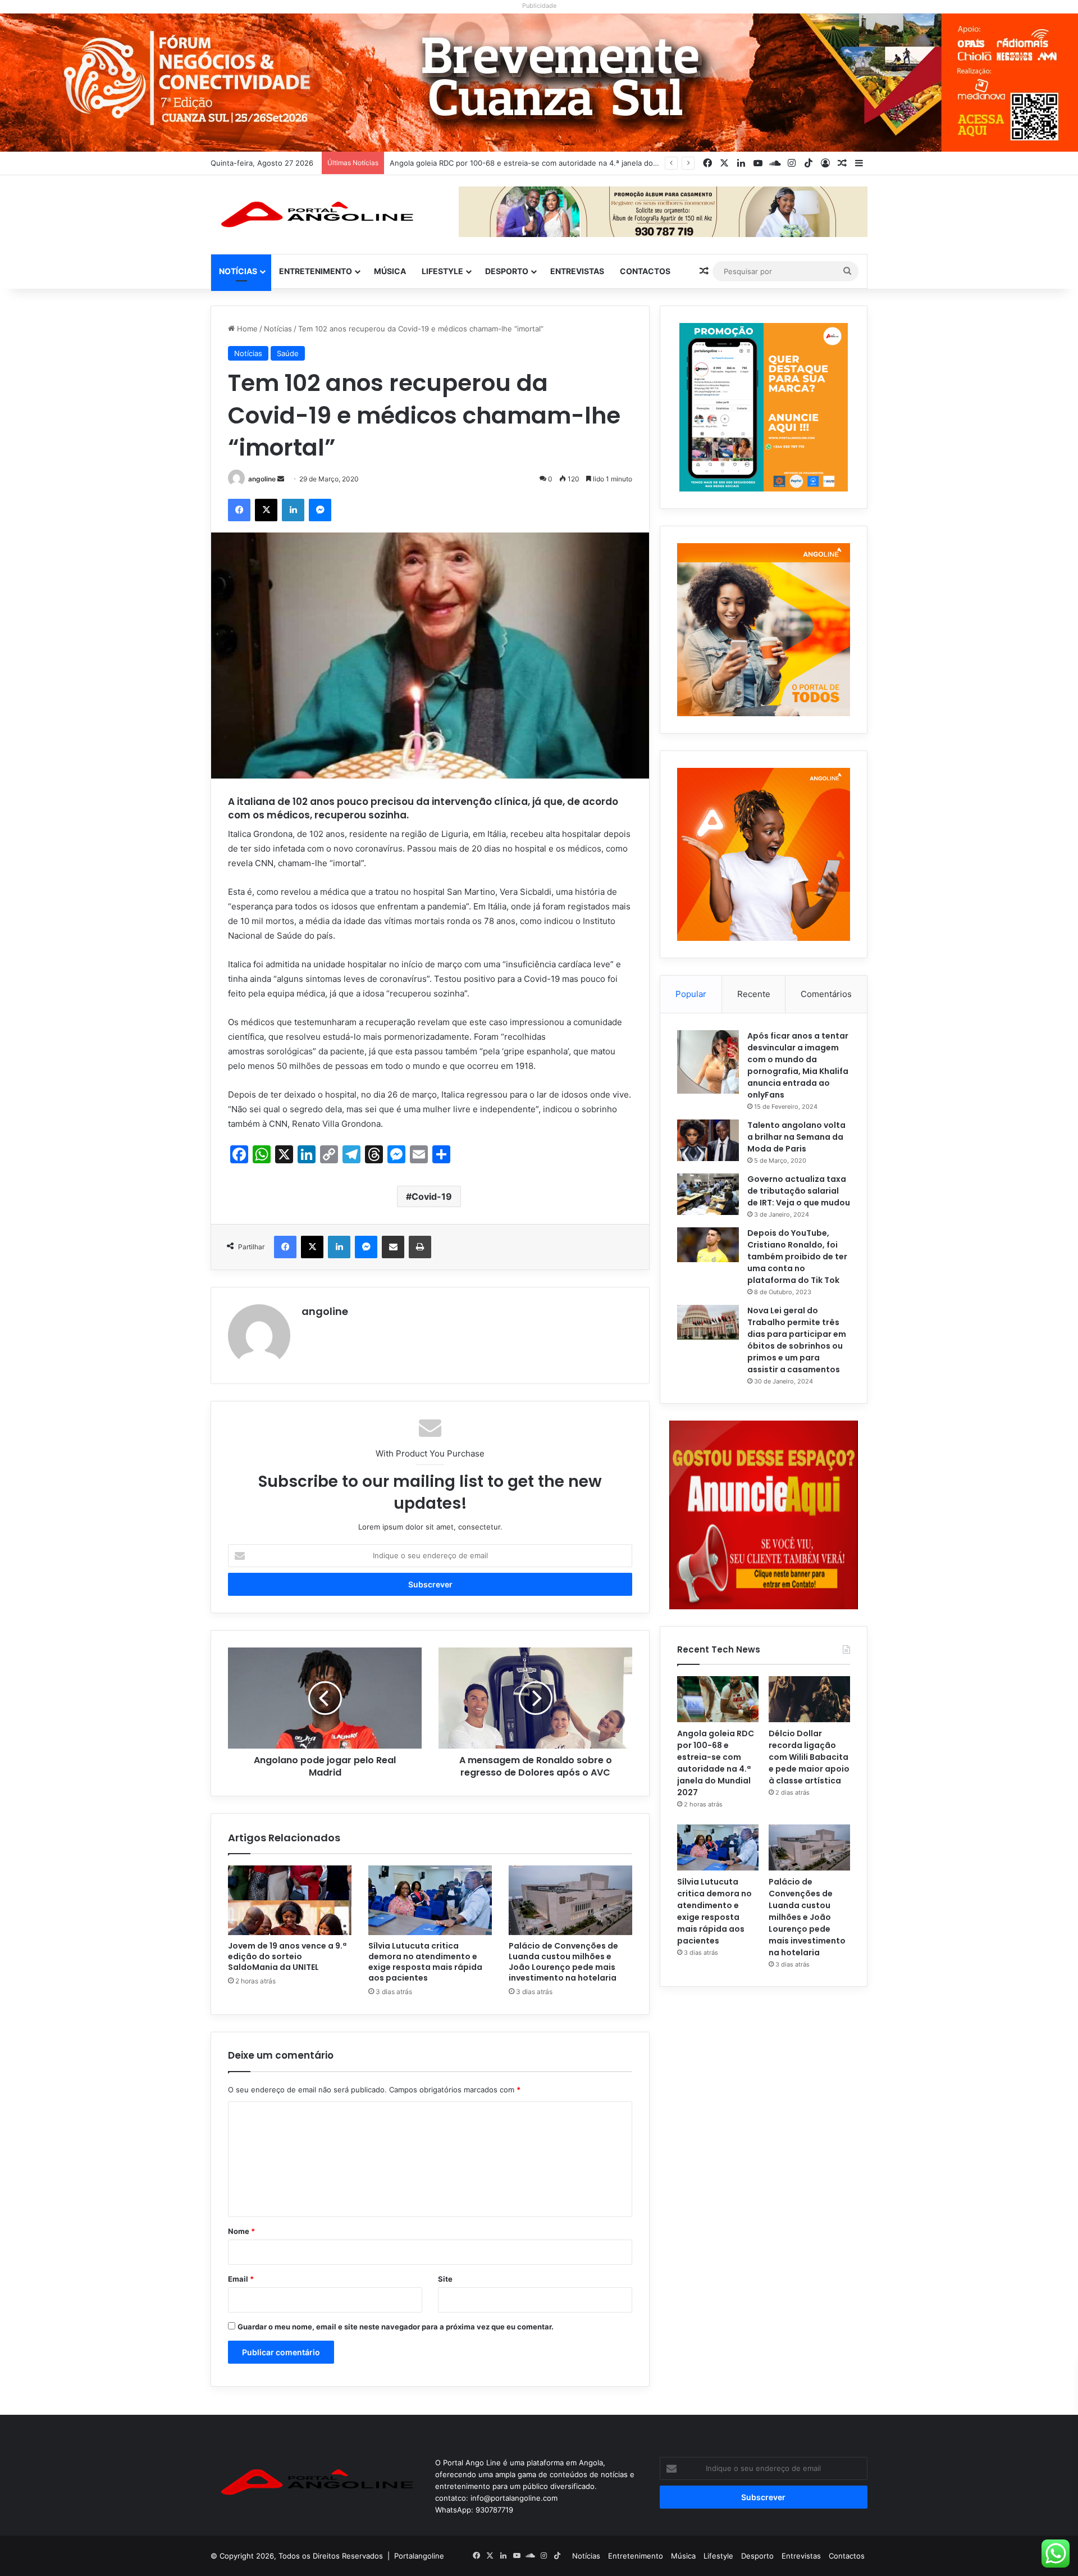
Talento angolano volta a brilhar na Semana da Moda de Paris (796, 1137)
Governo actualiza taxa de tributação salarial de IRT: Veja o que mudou (799, 1191)
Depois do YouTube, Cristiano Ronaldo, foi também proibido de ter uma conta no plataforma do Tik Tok (797, 1257)
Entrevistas (577, 271)
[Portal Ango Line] (314, 215)
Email (241, 2279)
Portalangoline (419, 2556)
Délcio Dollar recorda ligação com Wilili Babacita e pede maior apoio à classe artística (537, 163)
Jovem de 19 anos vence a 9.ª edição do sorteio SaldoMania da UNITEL (287, 1956)
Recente (754, 994)
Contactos (645, 271)
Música (390, 271)
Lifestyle (442, 271)
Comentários (826, 994)
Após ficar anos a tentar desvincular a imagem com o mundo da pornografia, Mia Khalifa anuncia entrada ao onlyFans (798, 1065)
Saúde (288, 353)
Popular (691, 994)
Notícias (238, 271)
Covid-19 (432, 1196)
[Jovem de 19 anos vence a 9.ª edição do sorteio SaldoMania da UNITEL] (290, 1900)
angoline (262, 479)
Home (246, 329)
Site (445, 2279)
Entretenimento (316, 271)
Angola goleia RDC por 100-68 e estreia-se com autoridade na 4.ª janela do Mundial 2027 (716, 1763)
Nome (241, 2231)
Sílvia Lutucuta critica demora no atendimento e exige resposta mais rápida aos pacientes (425, 1962)
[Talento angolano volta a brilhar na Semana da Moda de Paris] (708, 1140)
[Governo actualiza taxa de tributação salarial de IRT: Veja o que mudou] (708, 1194)
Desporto (507, 271)
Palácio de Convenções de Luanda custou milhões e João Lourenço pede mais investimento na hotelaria (563, 1962)
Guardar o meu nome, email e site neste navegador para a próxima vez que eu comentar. (396, 2327)
